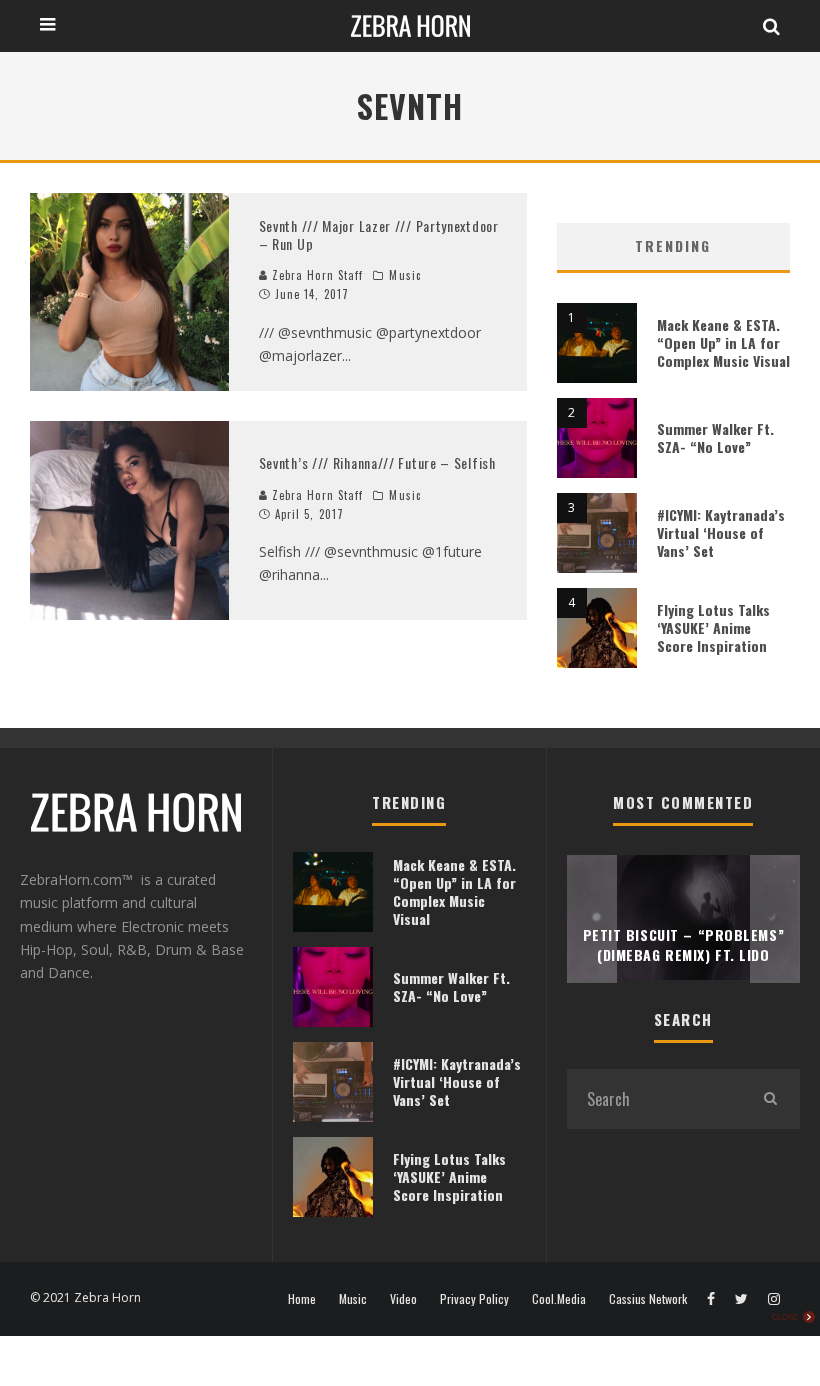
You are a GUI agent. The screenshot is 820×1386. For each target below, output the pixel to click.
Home (302, 1299)
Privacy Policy (474, 1299)
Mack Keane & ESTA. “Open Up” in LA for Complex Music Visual (723, 342)
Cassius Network (648, 1299)
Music (405, 275)
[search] (770, 1099)
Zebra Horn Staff (316, 275)
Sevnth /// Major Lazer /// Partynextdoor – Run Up (379, 234)
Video (403, 1299)
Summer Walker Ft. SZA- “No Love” (715, 437)
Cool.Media (559, 1299)
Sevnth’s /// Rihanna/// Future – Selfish (377, 462)
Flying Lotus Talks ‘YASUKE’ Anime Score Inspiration (713, 627)
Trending (673, 245)
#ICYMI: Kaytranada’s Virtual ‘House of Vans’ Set (721, 532)
